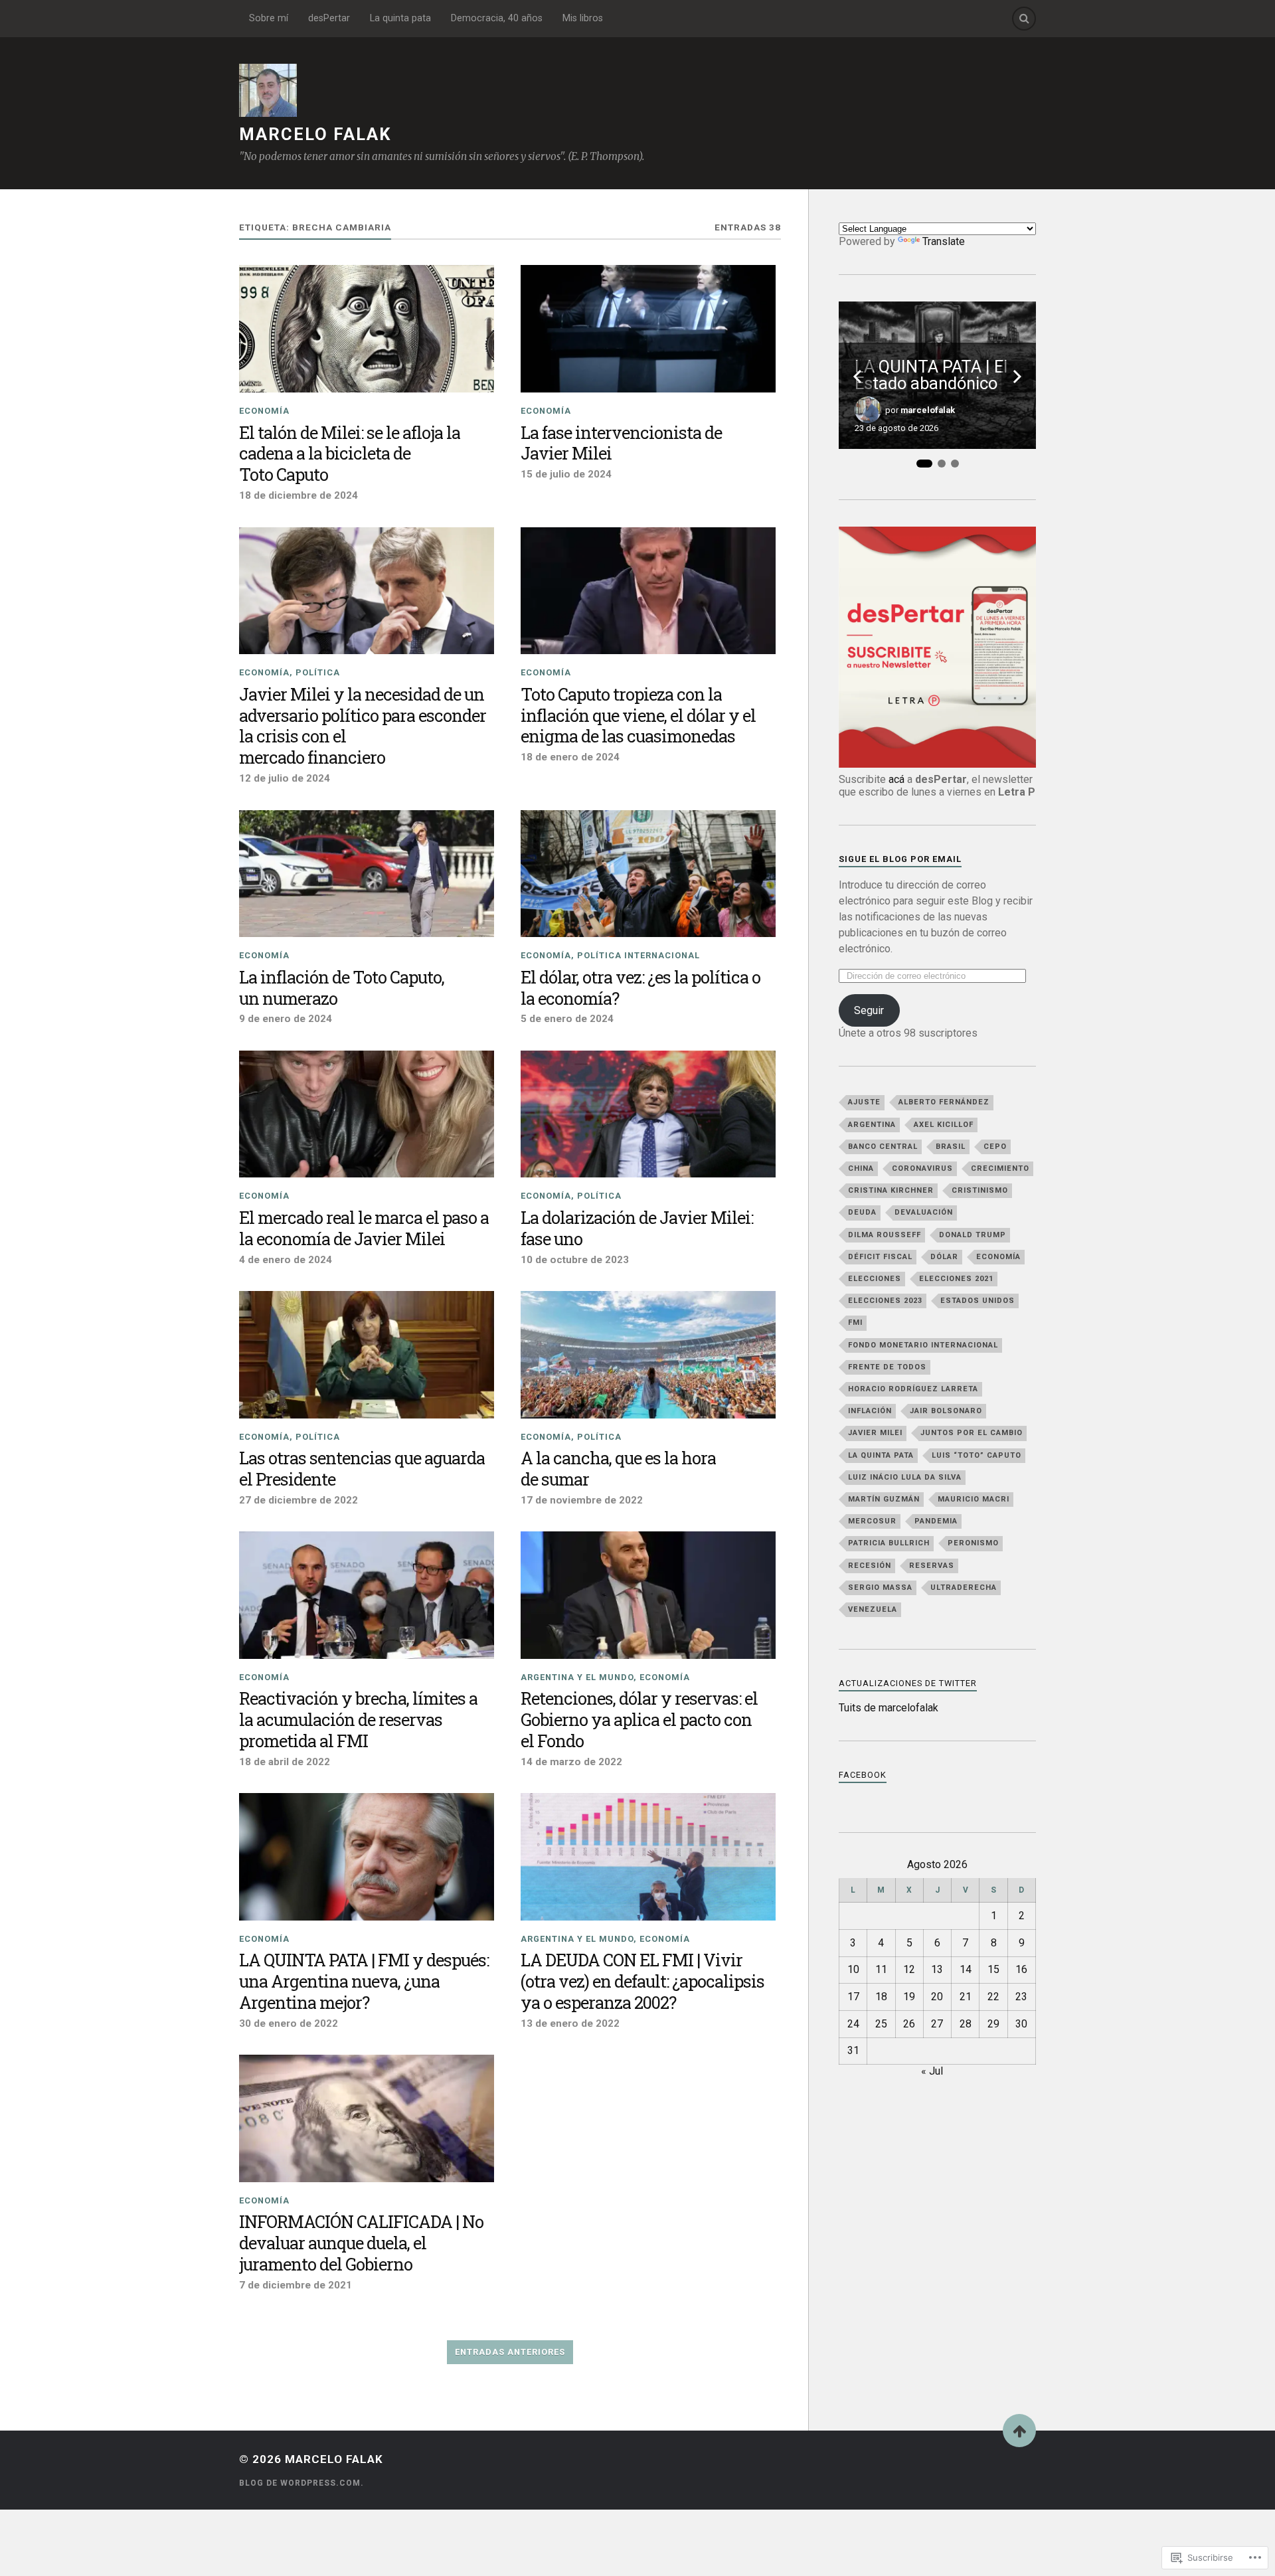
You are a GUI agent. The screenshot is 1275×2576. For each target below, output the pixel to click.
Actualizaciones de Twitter (908, 1683)
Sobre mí (269, 18)
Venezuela (873, 1609)
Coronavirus (922, 1168)
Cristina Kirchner (891, 1190)
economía (998, 1257)
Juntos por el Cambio (972, 1433)
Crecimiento (1000, 1168)
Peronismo (973, 1543)
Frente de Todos (887, 1367)
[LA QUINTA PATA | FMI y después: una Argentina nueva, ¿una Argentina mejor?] (367, 1857)
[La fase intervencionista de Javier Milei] (648, 329)
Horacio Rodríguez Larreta (913, 1389)
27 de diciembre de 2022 (298, 1500)
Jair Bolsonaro (946, 1411)
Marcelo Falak (315, 134)
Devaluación (924, 1212)
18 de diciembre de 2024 (298, 495)
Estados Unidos (977, 1301)
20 (937, 1997)
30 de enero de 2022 (289, 2023)
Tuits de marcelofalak (889, 1708)
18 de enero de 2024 (570, 757)
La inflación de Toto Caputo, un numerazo (342, 988)
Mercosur (872, 1521)
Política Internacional (638, 955)
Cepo (995, 1147)
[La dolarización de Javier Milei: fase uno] (648, 1114)
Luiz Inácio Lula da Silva (905, 1477)
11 (881, 1969)
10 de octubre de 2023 (575, 1260)
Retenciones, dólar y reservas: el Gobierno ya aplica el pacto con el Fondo (639, 1720)
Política (318, 672)
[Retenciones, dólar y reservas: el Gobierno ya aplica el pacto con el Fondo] (648, 1595)
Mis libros (583, 18)
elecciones (875, 1279)
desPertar (329, 18)
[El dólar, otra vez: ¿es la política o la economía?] (648, 874)
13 (937, 1969)
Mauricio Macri (974, 1499)
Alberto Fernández (944, 1102)
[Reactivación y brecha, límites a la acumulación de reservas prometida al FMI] (367, 1595)
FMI (855, 1323)
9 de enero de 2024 (286, 1019)
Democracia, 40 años (497, 18)
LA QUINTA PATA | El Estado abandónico (931, 376)
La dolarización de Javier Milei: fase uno (637, 1229)
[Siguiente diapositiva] (1017, 377)
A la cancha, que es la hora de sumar (618, 1469)
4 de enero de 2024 (286, 1260)
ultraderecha (964, 1588)
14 (966, 1969)
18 (881, 1997)
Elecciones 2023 (885, 1301)
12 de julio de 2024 (285, 778)
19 (909, 1997)
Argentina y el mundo (577, 1677)
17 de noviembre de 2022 (582, 1500)
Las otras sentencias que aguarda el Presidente (362, 1469)
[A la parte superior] (1019, 2431)
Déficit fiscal (880, 1257)
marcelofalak (928, 410)
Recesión (870, 1566)
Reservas (932, 1566)
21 (966, 1997)
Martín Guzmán (884, 1499)
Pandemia (936, 1521)
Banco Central (883, 1147)
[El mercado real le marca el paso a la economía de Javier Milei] (367, 1114)
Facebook (863, 1775)
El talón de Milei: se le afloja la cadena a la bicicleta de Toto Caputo (350, 454)
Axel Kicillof (944, 1125)
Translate (944, 241)
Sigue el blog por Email (900, 859)
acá (896, 779)
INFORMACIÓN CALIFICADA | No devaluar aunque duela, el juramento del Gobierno (361, 2243)
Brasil (951, 1147)
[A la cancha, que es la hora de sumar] (648, 1355)
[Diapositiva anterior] (857, 377)
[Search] (1024, 19)
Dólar (944, 1257)
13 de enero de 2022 (570, 2023)
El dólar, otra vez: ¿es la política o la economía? (640, 988)
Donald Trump (973, 1235)
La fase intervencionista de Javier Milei (621, 444)
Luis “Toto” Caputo (977, 1455)
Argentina (872, 1125)
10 (853, 1969)
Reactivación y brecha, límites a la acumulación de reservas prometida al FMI (358, 1720)
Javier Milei (875, 1433)
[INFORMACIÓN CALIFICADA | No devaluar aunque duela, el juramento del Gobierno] (367, 2118)
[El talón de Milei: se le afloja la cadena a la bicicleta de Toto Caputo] (367, 329)
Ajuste (864, 1102)
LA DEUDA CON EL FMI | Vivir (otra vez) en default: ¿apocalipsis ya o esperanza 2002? (642, 1982)
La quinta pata (400, 18)
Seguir (869, 1010)
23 (1021, 1997)
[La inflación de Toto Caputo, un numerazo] (367, 874)
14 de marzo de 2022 (571, 1762)
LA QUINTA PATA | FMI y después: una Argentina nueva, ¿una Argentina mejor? (364, 1982)
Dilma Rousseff (885, 1235)
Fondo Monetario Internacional (923, 1345)
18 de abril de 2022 (285, 1762)
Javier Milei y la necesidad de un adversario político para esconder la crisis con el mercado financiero (363, 727)
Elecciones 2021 (956, 1279)
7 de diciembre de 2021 (296, 2285)
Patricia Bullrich (889, 1543)
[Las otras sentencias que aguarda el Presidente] (367, 1355)
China (861, 1168)
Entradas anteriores (510, 2352)
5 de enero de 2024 (567, 1019)
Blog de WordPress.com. (301, 2483)
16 (1021, 1969)
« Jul (932, 2071)
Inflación (870, 1411)
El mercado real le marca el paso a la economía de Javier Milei (364, 1229)
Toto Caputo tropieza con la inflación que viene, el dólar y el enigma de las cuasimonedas (638, 716)
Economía (264, 411)
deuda (862, 1212)
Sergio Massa (880, 1588)
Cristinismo (980, 1190)
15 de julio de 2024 (566, 474)
